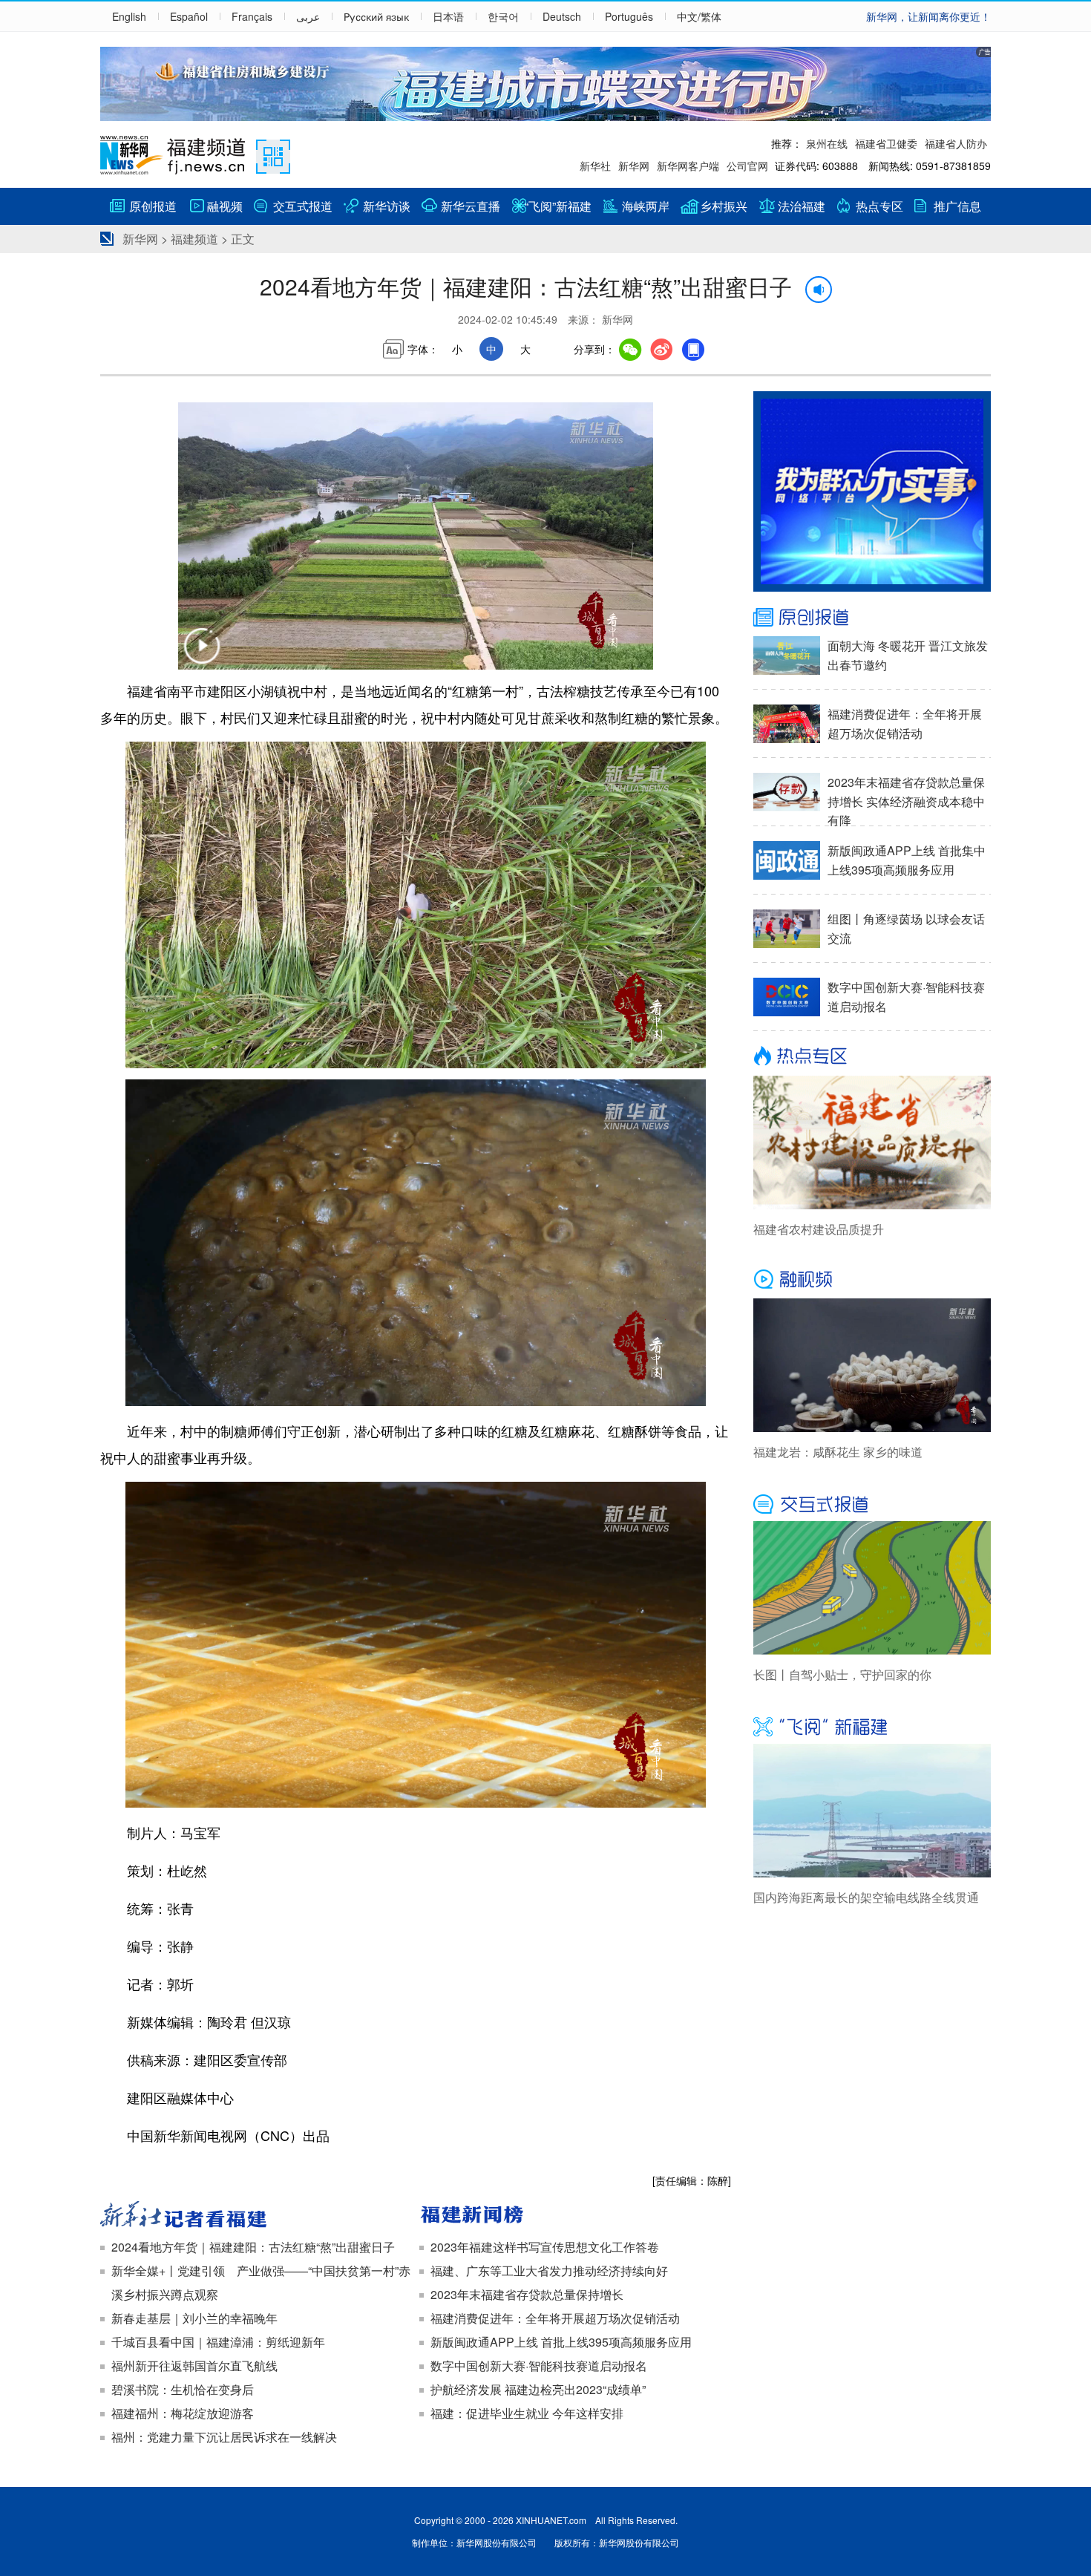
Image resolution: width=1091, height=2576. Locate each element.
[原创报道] (872, 618)
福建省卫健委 (886, 143)
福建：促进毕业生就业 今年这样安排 (527, 2413)
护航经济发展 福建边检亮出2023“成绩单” (538, 2389)
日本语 (448, 16)
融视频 (225, 206)
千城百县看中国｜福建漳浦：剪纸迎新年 (218, 2342)
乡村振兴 (724, 206)
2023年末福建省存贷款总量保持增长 (527, 2294)
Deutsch (562, 16)
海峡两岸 (646, 206)
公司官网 (747, 166)
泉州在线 (827, 143)
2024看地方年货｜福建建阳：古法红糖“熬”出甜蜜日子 (253, 2247)
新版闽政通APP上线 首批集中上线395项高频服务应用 (907, 860)
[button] (202, 656)
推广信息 (957, 206)
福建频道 (194, 239)
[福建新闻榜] (575, 2216)
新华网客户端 (688, 166)
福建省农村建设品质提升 (819, 1229)
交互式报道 (303, 206)
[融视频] (872, 1280)
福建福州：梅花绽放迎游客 (183, 2413)
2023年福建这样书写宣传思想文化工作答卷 (545, 2247)
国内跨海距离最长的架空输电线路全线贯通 (866, 1897)
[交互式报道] (872, 1503)
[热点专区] (872, 1057)
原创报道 (153, 206)
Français (252, 16)
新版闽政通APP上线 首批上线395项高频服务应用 (561, 2342)
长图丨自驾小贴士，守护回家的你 (842, 1674)
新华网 (634, 166)
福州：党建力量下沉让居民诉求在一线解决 (224, 2437)
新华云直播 (471, 206)
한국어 (503, 16)
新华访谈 (387, 206)
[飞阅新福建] (872, 1725)
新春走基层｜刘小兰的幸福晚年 (194, 2318)
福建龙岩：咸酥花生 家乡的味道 (838, 1452)
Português (629, 16)
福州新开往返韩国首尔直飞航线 (194, 2366)
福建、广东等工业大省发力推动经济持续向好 (549, 2271)
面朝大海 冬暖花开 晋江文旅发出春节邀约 (908, 655)
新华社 (595, 166)
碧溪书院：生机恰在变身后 (183, 2389)
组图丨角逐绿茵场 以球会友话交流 (906, 928)
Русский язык (376, 16)
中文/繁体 (699, 16)
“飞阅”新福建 (558, 206)
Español (189, 16)
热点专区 (879, 206)
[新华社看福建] (256, 2216)
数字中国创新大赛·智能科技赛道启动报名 (539, 2366)
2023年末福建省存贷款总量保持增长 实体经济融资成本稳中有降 (906, 801)
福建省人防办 (956, 143)
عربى (308, 16)
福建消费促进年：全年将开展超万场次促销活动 (555, 2318)
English (129, 16)
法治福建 (802, 206)
